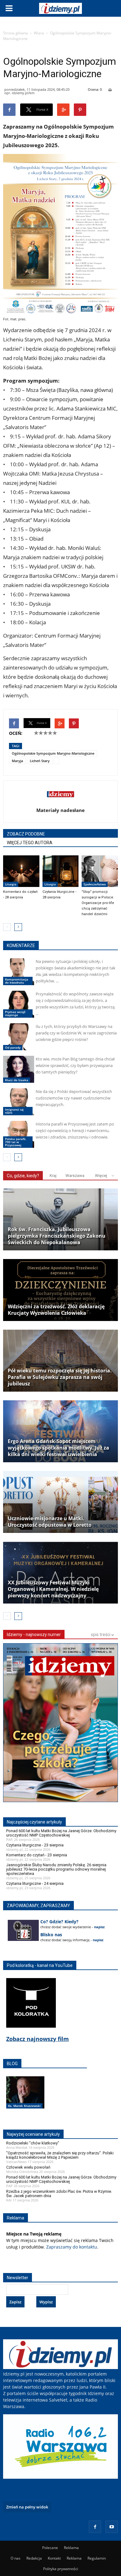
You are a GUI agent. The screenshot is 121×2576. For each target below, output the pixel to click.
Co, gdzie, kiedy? (23, 1176)
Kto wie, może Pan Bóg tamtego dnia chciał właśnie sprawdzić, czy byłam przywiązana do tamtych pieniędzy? (75, 1065)
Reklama (71, 2548)
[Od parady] (19, 1037)
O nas (16, 2558)
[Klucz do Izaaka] (19, 1069)
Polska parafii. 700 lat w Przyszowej (16, 1142)
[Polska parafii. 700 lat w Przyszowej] (19, 1134)
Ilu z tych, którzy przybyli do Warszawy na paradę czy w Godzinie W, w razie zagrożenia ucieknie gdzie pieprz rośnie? (76, 1033)
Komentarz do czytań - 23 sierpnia (37, 1855)
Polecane (50, 2548)
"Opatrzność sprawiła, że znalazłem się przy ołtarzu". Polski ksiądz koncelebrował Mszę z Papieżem (60, 2155)
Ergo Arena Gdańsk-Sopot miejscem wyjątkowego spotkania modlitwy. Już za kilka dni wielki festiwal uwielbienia (58, 1448)
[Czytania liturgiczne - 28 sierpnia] (61, 871)
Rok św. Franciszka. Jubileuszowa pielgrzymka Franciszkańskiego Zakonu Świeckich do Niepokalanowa (57, 1236)
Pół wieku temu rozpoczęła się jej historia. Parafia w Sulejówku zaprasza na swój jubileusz (60, 1377)
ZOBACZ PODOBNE (26, 834)
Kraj (53, 1176)
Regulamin (97, 2558)
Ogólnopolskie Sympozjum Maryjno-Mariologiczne (53, 753)
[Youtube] (112, 2527)
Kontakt (54, 2558)
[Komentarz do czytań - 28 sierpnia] (21, 871)
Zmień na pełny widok (27, 2507)
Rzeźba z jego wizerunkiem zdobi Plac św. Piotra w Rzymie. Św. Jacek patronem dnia (59, 2194)
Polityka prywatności (61, 2569)
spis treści (101, 1635)
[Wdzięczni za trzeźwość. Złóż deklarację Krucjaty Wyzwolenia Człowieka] (60, 1290)
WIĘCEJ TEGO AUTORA (30, 843)
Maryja (17, 761)
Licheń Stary (40, 761)
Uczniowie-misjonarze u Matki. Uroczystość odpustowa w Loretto (50, 1522)
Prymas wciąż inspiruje (15, 1013)
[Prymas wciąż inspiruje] (19, 1004)
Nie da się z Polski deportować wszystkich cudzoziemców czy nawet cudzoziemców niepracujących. (74, 1098)
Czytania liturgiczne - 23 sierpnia (35, 1845)
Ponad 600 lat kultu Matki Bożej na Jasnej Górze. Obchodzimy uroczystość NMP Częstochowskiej (61, 1833)
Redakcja (34, 2558)
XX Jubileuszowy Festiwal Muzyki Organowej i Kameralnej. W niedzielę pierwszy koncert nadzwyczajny (53, 1589)
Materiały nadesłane (60, 810)
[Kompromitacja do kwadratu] (19, 972)
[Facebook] (95, 2527)
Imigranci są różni (14, 1111)
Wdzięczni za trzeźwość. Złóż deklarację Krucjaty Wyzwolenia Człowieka (56, 1310)
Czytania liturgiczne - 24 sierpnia (35, 1883)
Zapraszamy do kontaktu (72, 2247)
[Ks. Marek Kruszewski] (25, 2099)
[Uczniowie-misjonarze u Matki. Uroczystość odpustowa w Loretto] (60, 1502)
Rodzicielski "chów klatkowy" (33, 2143)
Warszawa (75, 1176)
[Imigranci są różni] (19, 1102)
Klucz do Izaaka (17, 1080)
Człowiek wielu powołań (28, 2167)
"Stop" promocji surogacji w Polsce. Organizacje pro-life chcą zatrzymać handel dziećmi (98, 903)
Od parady (13, 1047)
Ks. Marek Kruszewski (24, 2106)
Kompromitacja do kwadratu (17, 981)
